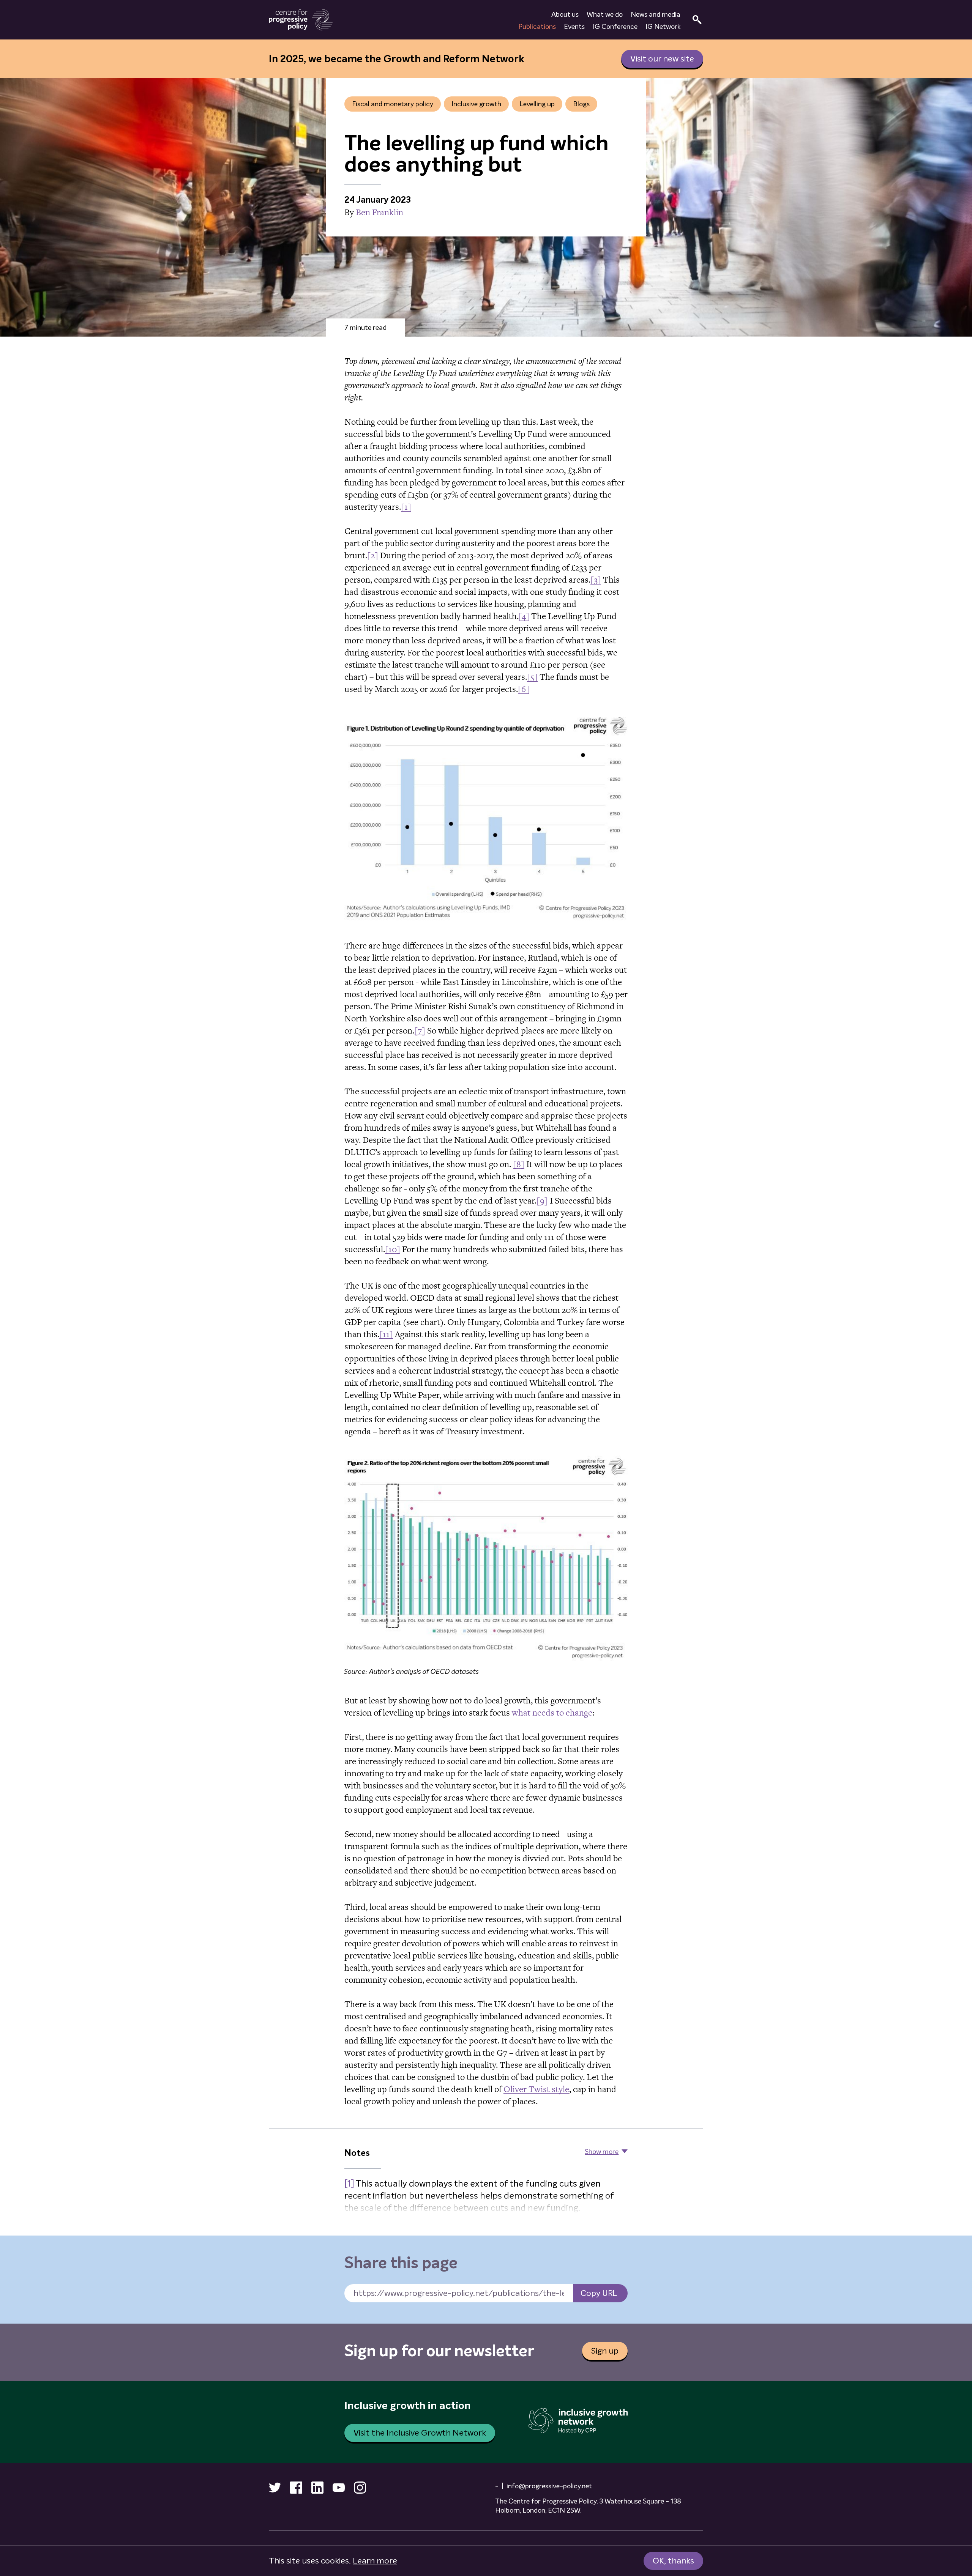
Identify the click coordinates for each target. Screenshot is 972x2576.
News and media (656, 14)
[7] (420, 1030)
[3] (596, 580)
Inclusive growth (476, 104)
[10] (393, 1249)
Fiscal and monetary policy (393, 104)
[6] (524, 689)
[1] (406, 507)
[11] (386, 1334)
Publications (537, 27)
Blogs (581, 104)
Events (574, 27)
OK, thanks (673, 2561)
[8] (519, 1164)
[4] (524, 616)
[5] (532, 677)
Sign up (605, 2351)
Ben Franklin (379, 212)
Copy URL (599, 2293)
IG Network (663, 27)
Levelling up (537, 104)
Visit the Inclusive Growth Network (420, 2433)
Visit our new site (662, 59)
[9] (542, 1201)
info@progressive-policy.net (549, 2486)
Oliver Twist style (536, 2089)
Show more (602, 2152)
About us (565, 14)
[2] (373, 555)
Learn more (375, 2561)
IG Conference (615, 27)
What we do (605, 14)
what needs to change (552, 1713)
